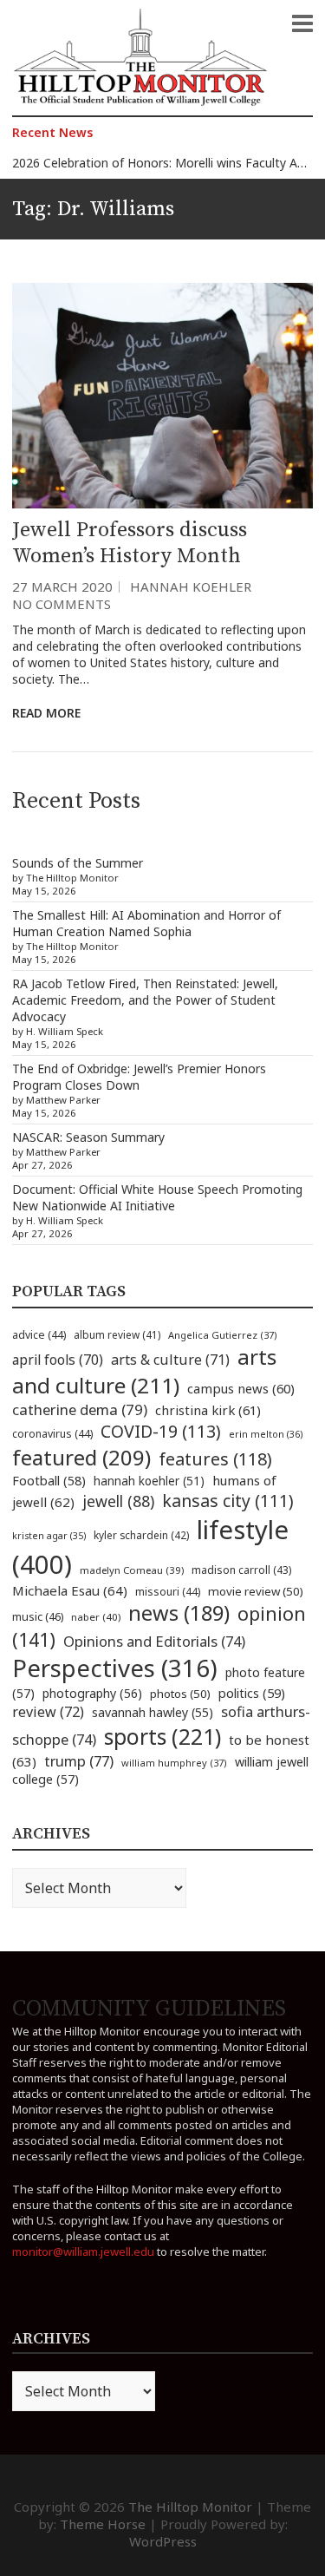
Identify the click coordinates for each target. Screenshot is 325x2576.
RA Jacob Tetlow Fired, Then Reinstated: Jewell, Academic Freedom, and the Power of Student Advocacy (145, 1000)
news (179, 1613)
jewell (118, 1501)
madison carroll (241, 1570)
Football (49, 1481)
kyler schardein (141, 1535)
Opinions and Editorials (154, 1641)
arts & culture (170, 1360)
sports (162, 1736)
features (215, 1459)
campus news (241, 1388)
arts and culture (144, 1371)
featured (81, 1457)
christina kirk (208, 1410)
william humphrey (174, 1763)
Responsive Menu (302, 23)
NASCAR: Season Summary (88, 1137)
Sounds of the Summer (78, 863)
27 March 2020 (62, 587)
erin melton (266, 1434)
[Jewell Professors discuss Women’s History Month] (162, 396)
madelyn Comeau (132, 1570)
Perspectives (115, 1668)
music (38, 1616)
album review (117, 1334)
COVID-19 (161, 1431)
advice (39, 1335)
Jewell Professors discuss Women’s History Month (130, 543)
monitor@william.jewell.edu (83, 2252)
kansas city (228, 1501)
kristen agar (49, 1536)
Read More (46, 713)
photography (92, 1693)
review (48, 1712)
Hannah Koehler (191, 587)
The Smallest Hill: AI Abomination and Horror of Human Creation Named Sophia (146, 923)
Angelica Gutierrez (223, 1335)
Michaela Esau (70, 1590)
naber (96, 1617)
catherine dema (80, 1409)
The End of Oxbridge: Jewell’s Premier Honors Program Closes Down (139, 1077)
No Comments (62, 604)
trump (79, 1761)
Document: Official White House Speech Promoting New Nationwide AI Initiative (157, 1197)
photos (180, 1694)
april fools (58, 1360)
